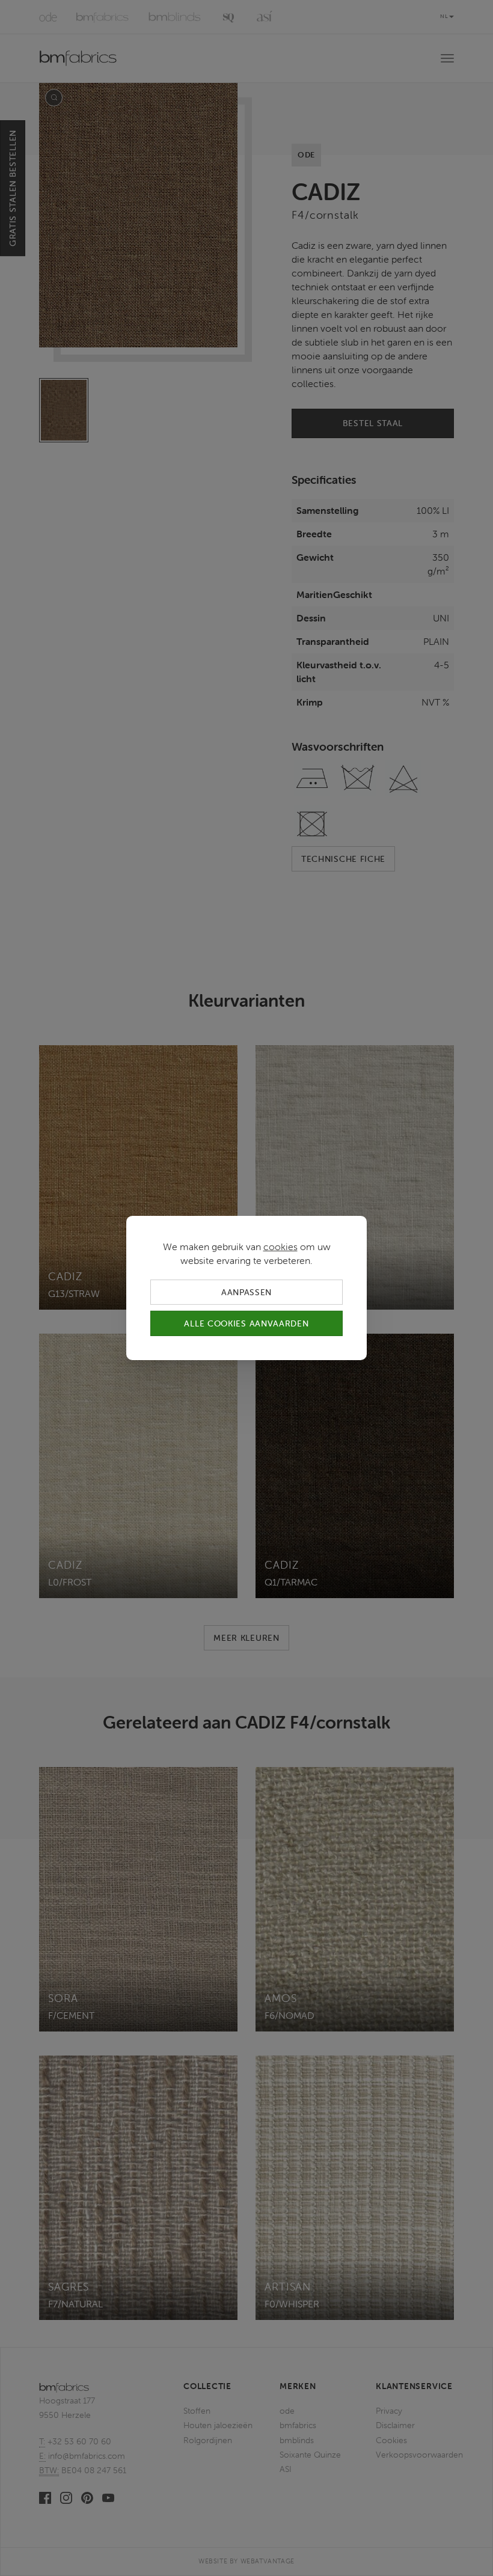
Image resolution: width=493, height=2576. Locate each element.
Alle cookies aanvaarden (246, 1323)
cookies (280, 1247)
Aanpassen (246, 1292)
